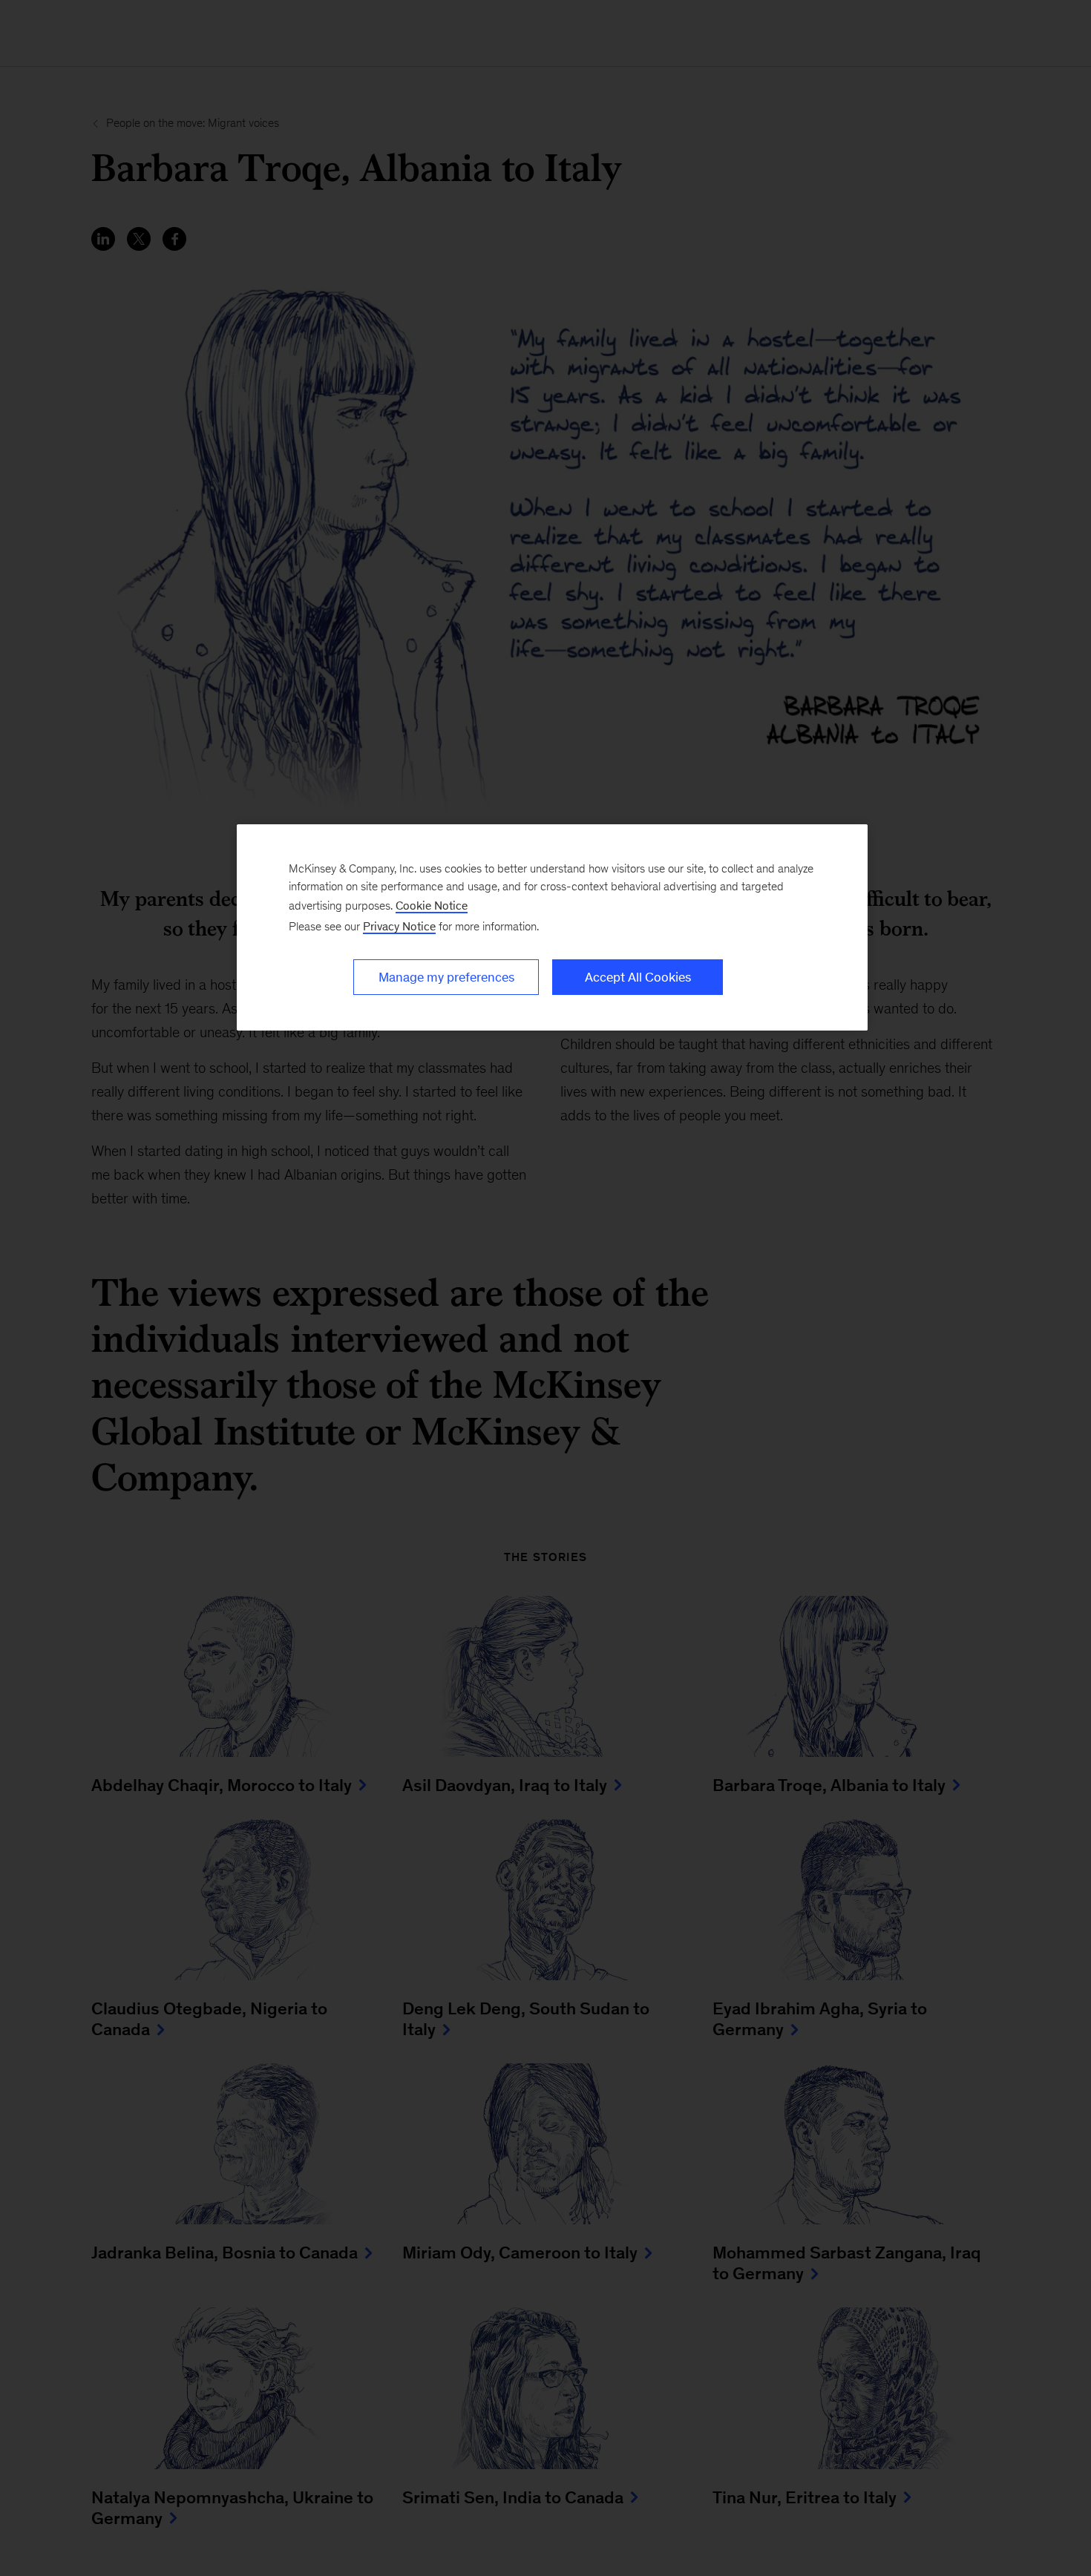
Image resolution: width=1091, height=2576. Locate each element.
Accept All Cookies (638, 977)
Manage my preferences (446, 977)
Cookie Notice (432, 906)
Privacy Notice (399, 926)
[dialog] (552, 927)
